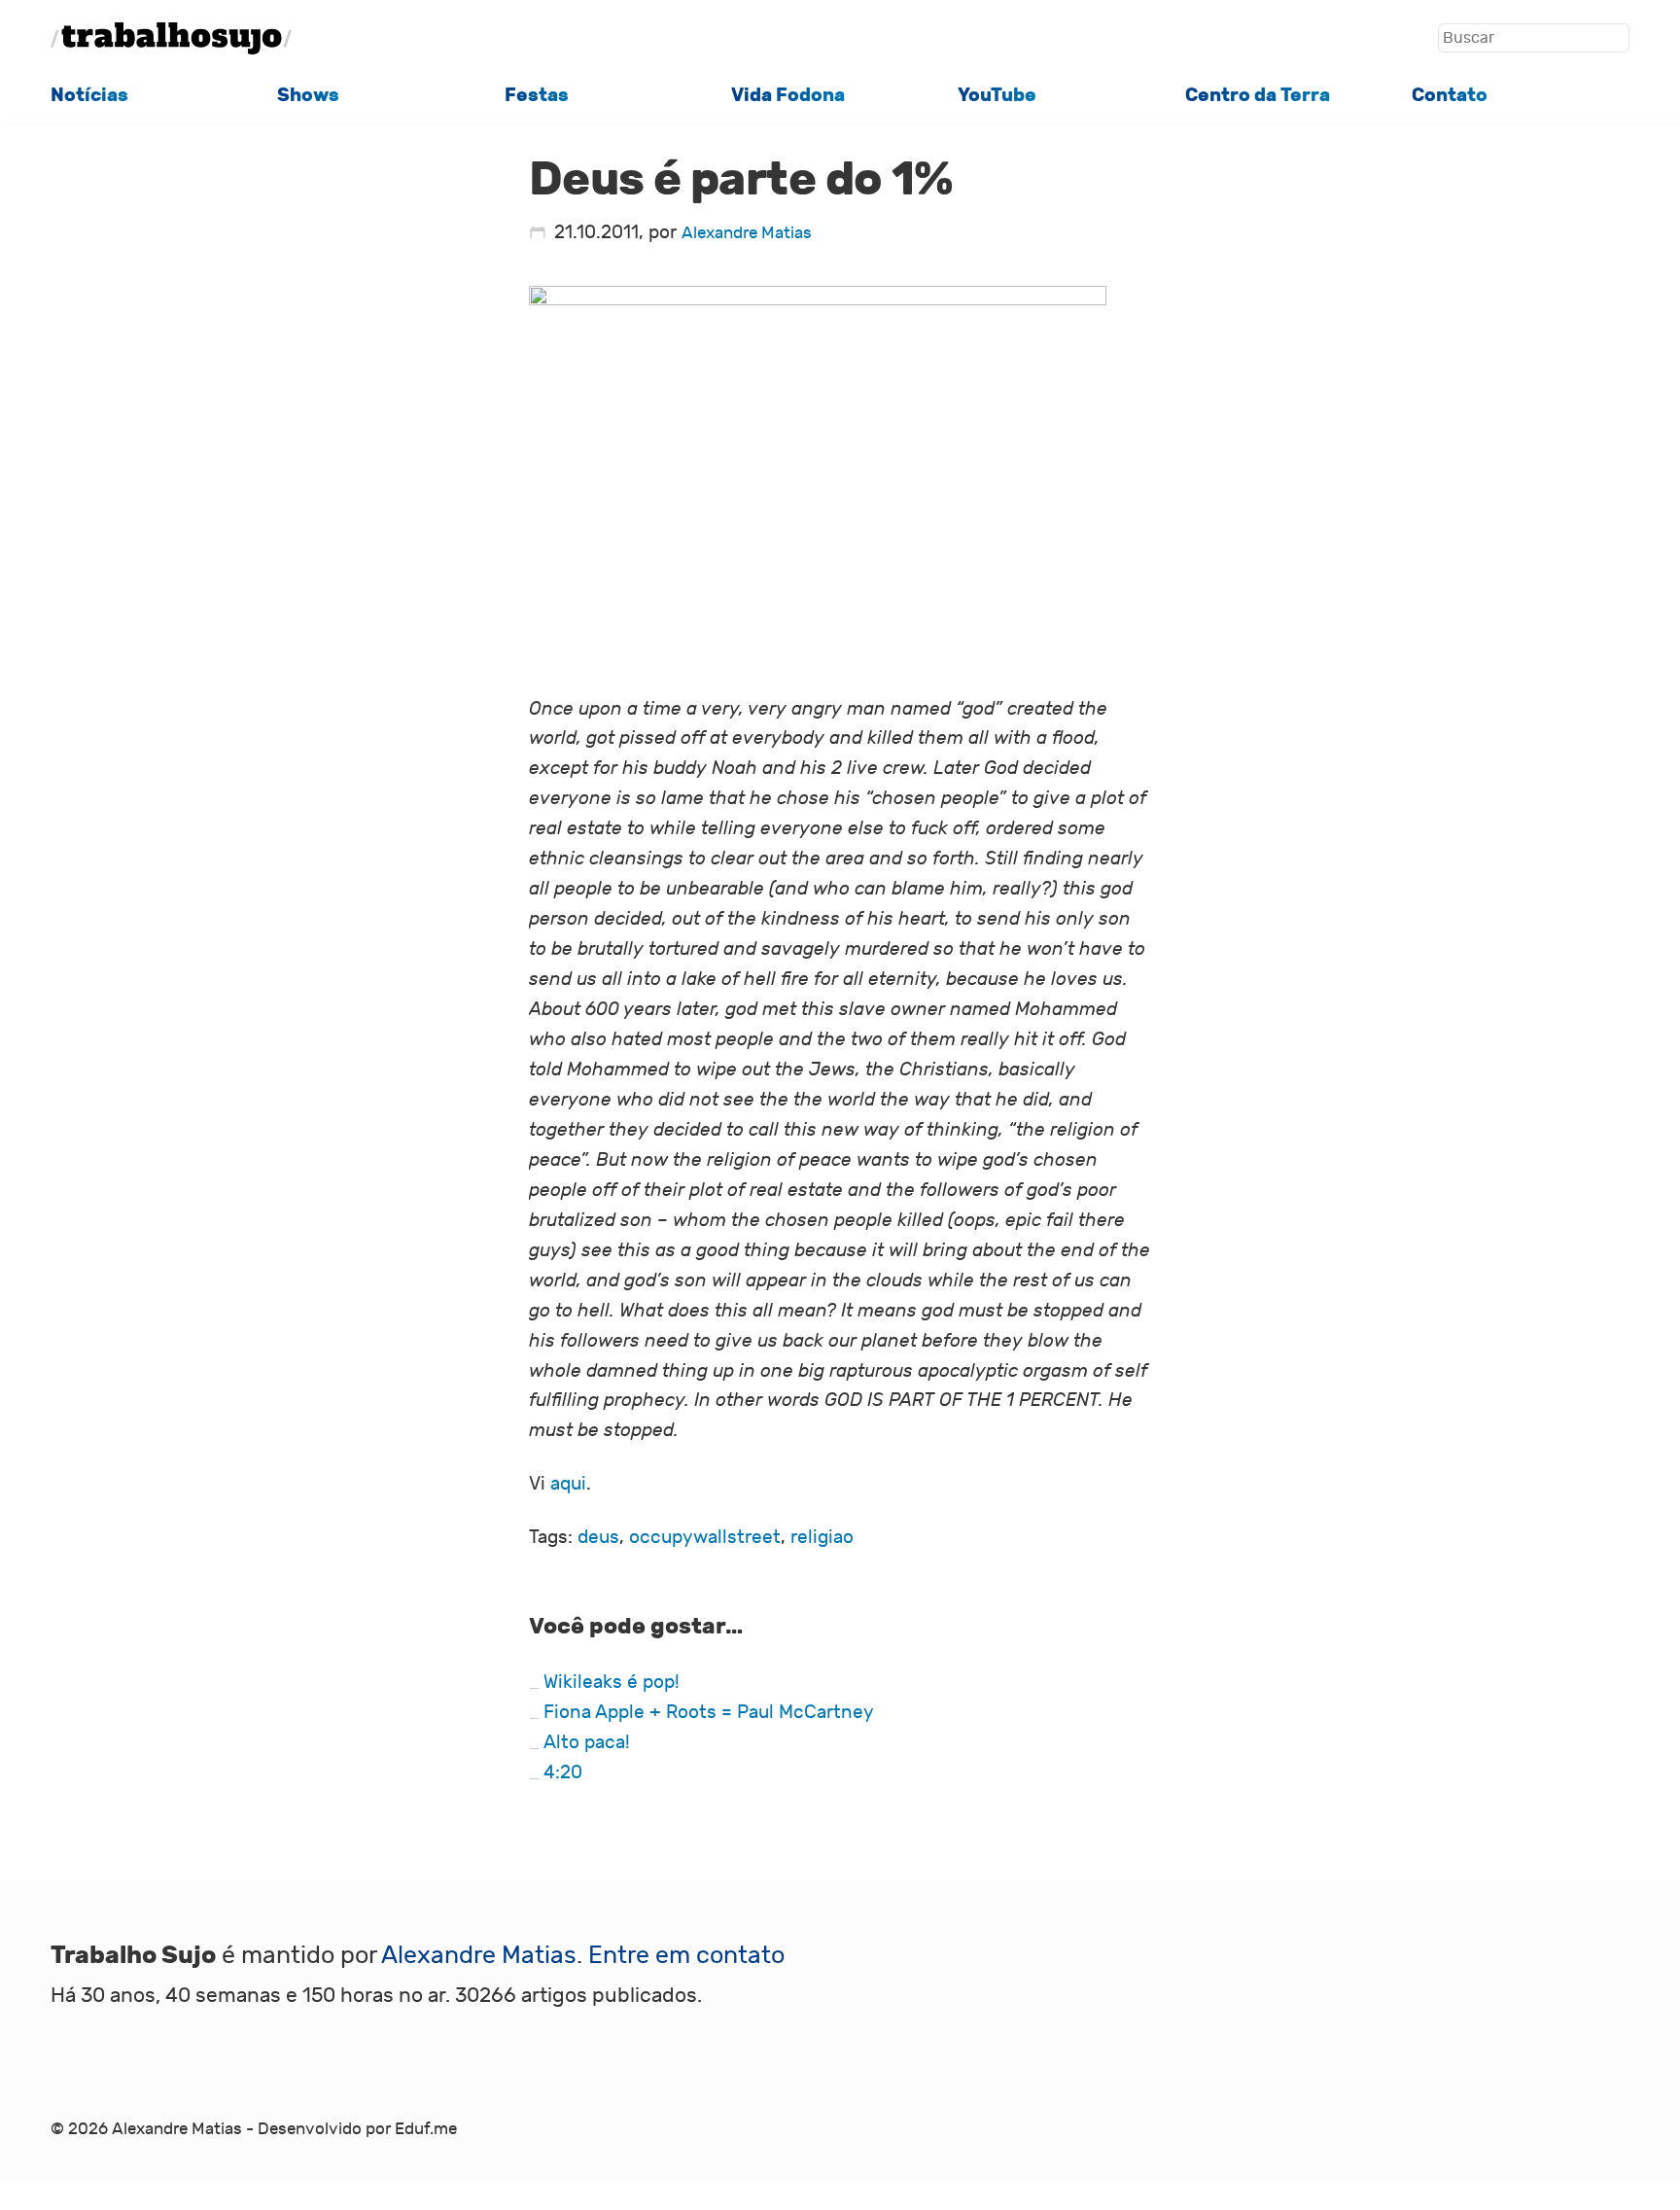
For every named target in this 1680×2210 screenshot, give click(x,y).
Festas (537, 95)
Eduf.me (426, 2129)
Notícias (89, 95)
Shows (308, 95)
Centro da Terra (1258, 95)
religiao (822, 1537)
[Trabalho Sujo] (171, 38)
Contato (1450, 95)
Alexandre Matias (747, 233)
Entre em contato (686, 1956)
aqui (568, 1484)
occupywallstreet (705, 1537)
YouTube (997, 95)
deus (598, 1537)
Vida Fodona (788, 95)
